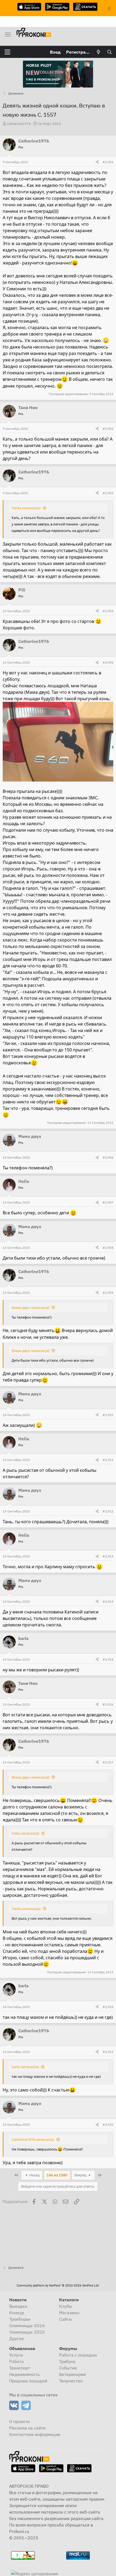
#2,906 (108, 1157)
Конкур (17, 2313)
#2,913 (108, 1556)
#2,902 (108, 429)
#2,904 (108, 611)
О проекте (20, 2421)
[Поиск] (109, 52)
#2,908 (108, 1248)
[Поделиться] (97, 162)
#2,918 (108, 2007)
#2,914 (108, 1601)
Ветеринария (72, 2374)
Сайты (66, 2319)
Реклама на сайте (27, 2428)
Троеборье (20, 2319)
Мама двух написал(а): (31, 1308)
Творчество (71, 2381)
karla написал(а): (25, 2067)
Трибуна (67, 2361)
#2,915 (108, 1659)
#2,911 (108, 1460)
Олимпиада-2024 (27, 2326)
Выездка (18, 2306)
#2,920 (108, 2124)
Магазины (69, 2313)
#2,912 (108, 1511)
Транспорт (20, 2368)
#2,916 (108, 1704)
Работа (16, 2361)
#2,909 (108, 1293)
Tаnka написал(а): (26, 508)
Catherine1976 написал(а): (33, 2139)
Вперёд (81, 2175)
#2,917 (108, 1762)
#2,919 (108, 2052)
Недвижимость (24, 2374)
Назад (34, 2175)
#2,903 (108, 493)
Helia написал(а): (25, 1833)
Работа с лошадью (78, 2355)
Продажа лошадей (28, 2381)
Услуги (16, 2355)
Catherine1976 (19, 124)
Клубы (66, 2306)
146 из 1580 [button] (57, 2175)
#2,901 (108, 162)
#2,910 (108, 1415)
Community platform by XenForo (58, 2285)
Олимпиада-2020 (27, 2332)
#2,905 (108, 662)
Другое (16, 2338)
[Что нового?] (99, 52)
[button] (7, 52)
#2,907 (108, 1202)
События (68, 2368)
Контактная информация (35, 2434)
